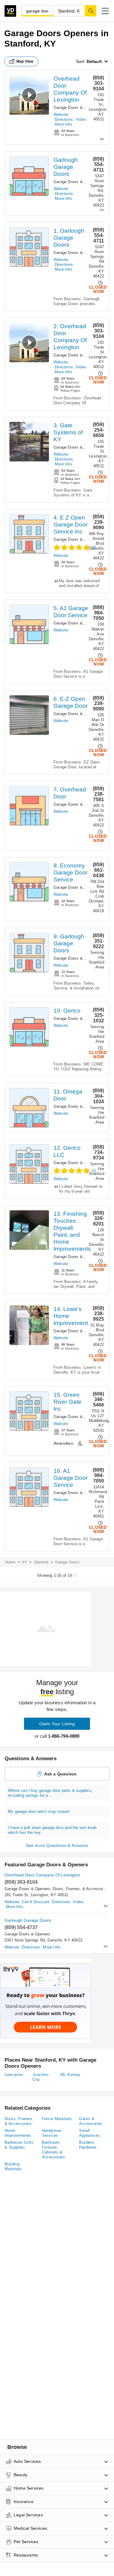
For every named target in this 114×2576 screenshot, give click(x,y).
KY (25, 1562)
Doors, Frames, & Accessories (81, 1889)
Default (94, 61)
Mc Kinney (71, 2075)
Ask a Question (60, 1774)
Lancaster (14, 2075)
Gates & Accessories (91, 2121)
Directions (64, 119)
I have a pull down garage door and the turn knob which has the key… (52, 1830)
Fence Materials (57, 2119)
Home (10, 1562)
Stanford (41, 1562)
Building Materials (13, 2166)
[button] (105, 11)
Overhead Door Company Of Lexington (42, 1875)
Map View (25, 61)
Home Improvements (18, 2133)
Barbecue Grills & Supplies (19, 2145)
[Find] (91, 11)
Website (61, 115)
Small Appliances (89, 2133)
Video (81, 119)
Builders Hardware (88, 2145)
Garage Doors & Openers (76, 108)
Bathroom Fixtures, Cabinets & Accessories (54, 2150)
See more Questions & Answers (57, 1845)
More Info (63, 124)
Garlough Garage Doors (66, 167)
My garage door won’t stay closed (38, 1811)
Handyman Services (52, 2133)
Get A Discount (36, 1902)
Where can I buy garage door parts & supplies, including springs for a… (50, 1793)
